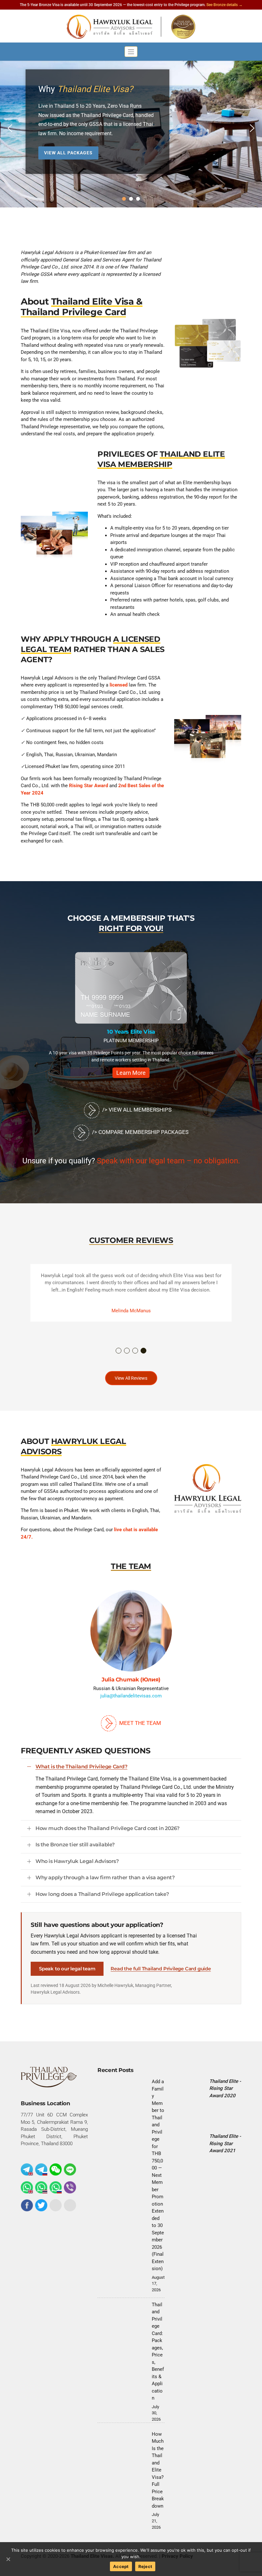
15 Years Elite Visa (143, 1032)
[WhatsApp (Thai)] (41, 2187)
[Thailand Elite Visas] (131, 27)
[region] (131, 128)
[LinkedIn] (70, 2205)
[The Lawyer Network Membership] (208, 2195)
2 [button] (127, 1351)
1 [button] (119, 1351)
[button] (10, 128)
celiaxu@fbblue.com (162, 1696)
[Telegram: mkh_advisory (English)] (27, 2169)
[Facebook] (27, 2205)
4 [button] (144, 1351)
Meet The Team (139, 1723)
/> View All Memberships (136, 1110)
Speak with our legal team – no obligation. (168, 1161)
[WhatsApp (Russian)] (56, 2187)
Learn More (143, 1073)
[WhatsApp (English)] (27, 2187)
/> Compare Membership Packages (139, 1132)
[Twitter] (41, 2205)
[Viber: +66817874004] (70, 2187)
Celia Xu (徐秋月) (162, 1680)
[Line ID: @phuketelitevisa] (70, 2169)
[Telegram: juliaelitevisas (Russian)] (41, 2169)
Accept (121, 2566)
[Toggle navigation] (131, 52)
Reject (145, 2566)
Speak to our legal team (67, 1969)
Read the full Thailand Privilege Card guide (161, 1969)
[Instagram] (56, 2205)
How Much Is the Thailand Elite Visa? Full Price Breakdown (158, 2470)
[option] (143, 1018)
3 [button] (135, 1351)
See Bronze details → (224, 5)
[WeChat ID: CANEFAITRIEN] (56, 2169)
